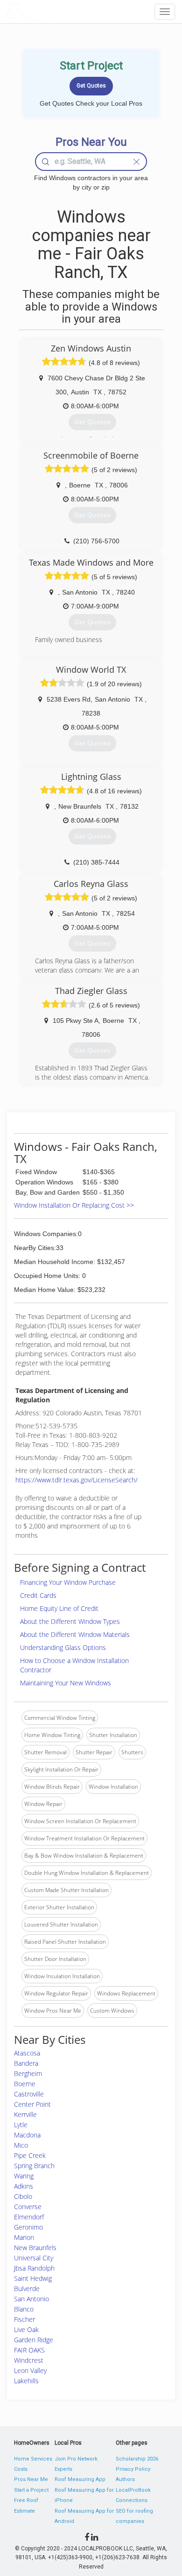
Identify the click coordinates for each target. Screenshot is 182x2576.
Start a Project (31, 2490)
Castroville (29, 2094)
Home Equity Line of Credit (59, 1608)
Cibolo (23, 2196)
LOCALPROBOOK (59, 11)
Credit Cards (38, 1595)
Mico (21, 2145)
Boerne (25, 2084)
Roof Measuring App (80, 2479)
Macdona (27, 2135)
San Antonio (31, 2299)
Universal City (34, 2258)
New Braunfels (35, 2248)
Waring (24, 2176)
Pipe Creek (30, 2155)
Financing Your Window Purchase (68, 1582)
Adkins (24, 2186)
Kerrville (25, 2114)
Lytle (21, 2125)
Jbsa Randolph (34, 2268)
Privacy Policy (133, 2469)
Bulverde (27, 2289)
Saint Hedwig (33, 2278)
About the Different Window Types (70, 1621)
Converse (28, 2207)
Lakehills (26, 2381)
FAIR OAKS (29, 2350)
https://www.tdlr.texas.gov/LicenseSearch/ (77, 1480)
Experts (63, 2469)
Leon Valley (30, 2370)
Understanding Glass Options (63, 1647)
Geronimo (28, 2227)
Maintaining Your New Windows (66, 1683)
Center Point (32, 2104)
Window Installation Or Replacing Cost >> (74, 1205)
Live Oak (26, 2329)
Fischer (24, 2319)
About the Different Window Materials (75, 1634)
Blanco (24, 2309)
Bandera (26, 2063)
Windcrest (29, 2360)
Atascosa (27, 2053)
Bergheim (28, 2073)
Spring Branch (34, 2166)
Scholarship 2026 (137, 2459)
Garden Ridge (34, 2340)
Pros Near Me (31, 2479)
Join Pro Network (76, 2459)
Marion (24, 2237)
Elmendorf (29, 2217)
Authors (125, 2479)
